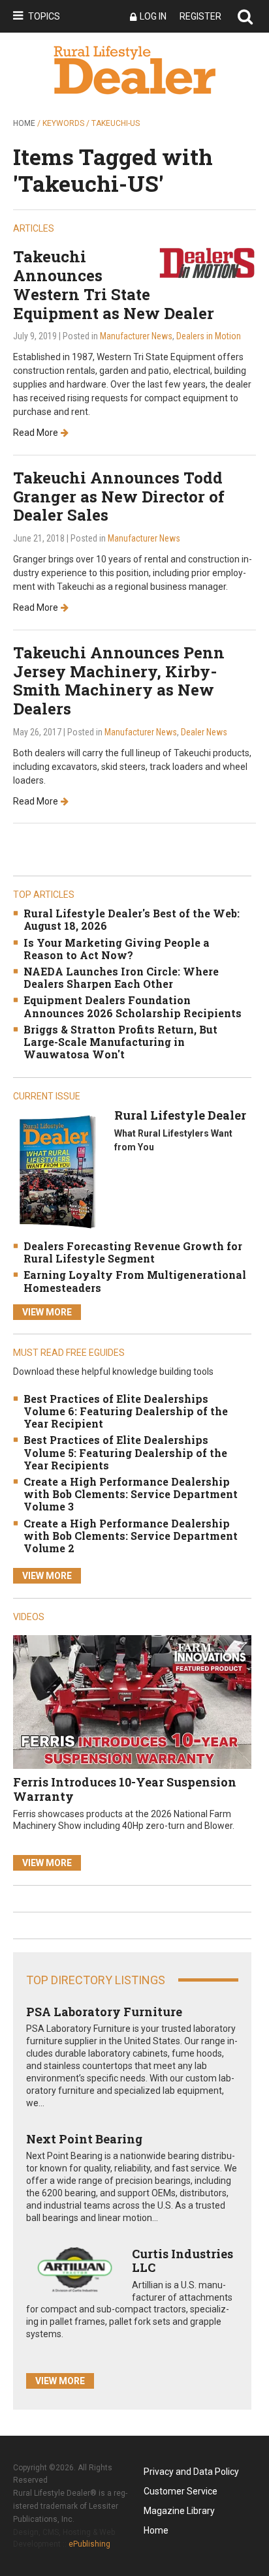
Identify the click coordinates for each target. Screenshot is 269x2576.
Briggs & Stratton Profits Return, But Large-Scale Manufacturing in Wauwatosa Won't (120, 1042)
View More (47, 1312)
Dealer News (204, 732)
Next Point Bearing (84, 2139)
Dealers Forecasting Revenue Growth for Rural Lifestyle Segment (133, 1252)
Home (24, 123)
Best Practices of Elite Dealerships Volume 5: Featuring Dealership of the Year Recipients (125, 1452)
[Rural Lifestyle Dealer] (57, 1172)
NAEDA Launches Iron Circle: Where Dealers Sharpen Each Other (121, 977)
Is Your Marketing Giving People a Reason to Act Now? (117, 949)
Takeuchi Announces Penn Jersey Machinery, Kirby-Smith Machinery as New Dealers (119, 681)
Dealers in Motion (209, 336)
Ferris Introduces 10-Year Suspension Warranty (125, 1789)
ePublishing (89, 2544)
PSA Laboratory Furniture (104, 2012)
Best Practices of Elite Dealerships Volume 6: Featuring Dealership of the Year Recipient (126, 1411)
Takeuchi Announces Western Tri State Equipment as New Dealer (114, 284)
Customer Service (181, 2491)
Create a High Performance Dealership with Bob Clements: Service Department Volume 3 (131, 1494)
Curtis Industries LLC (182, 2261)
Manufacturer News (136, 336)
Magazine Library (179, 2511)
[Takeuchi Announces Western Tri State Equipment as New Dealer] (207, 262)
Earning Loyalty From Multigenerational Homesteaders (135, 1281)
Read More (36, 433)
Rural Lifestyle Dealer (180, 1115)
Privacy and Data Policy (191, 2472)
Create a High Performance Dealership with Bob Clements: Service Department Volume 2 (131, 1536)
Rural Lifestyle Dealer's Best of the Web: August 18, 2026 (132, 919)
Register (200, 16)
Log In (153, 16)
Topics (44, 16)
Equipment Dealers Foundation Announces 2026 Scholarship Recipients (133, 1006)
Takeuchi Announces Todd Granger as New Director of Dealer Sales (119, 497)
